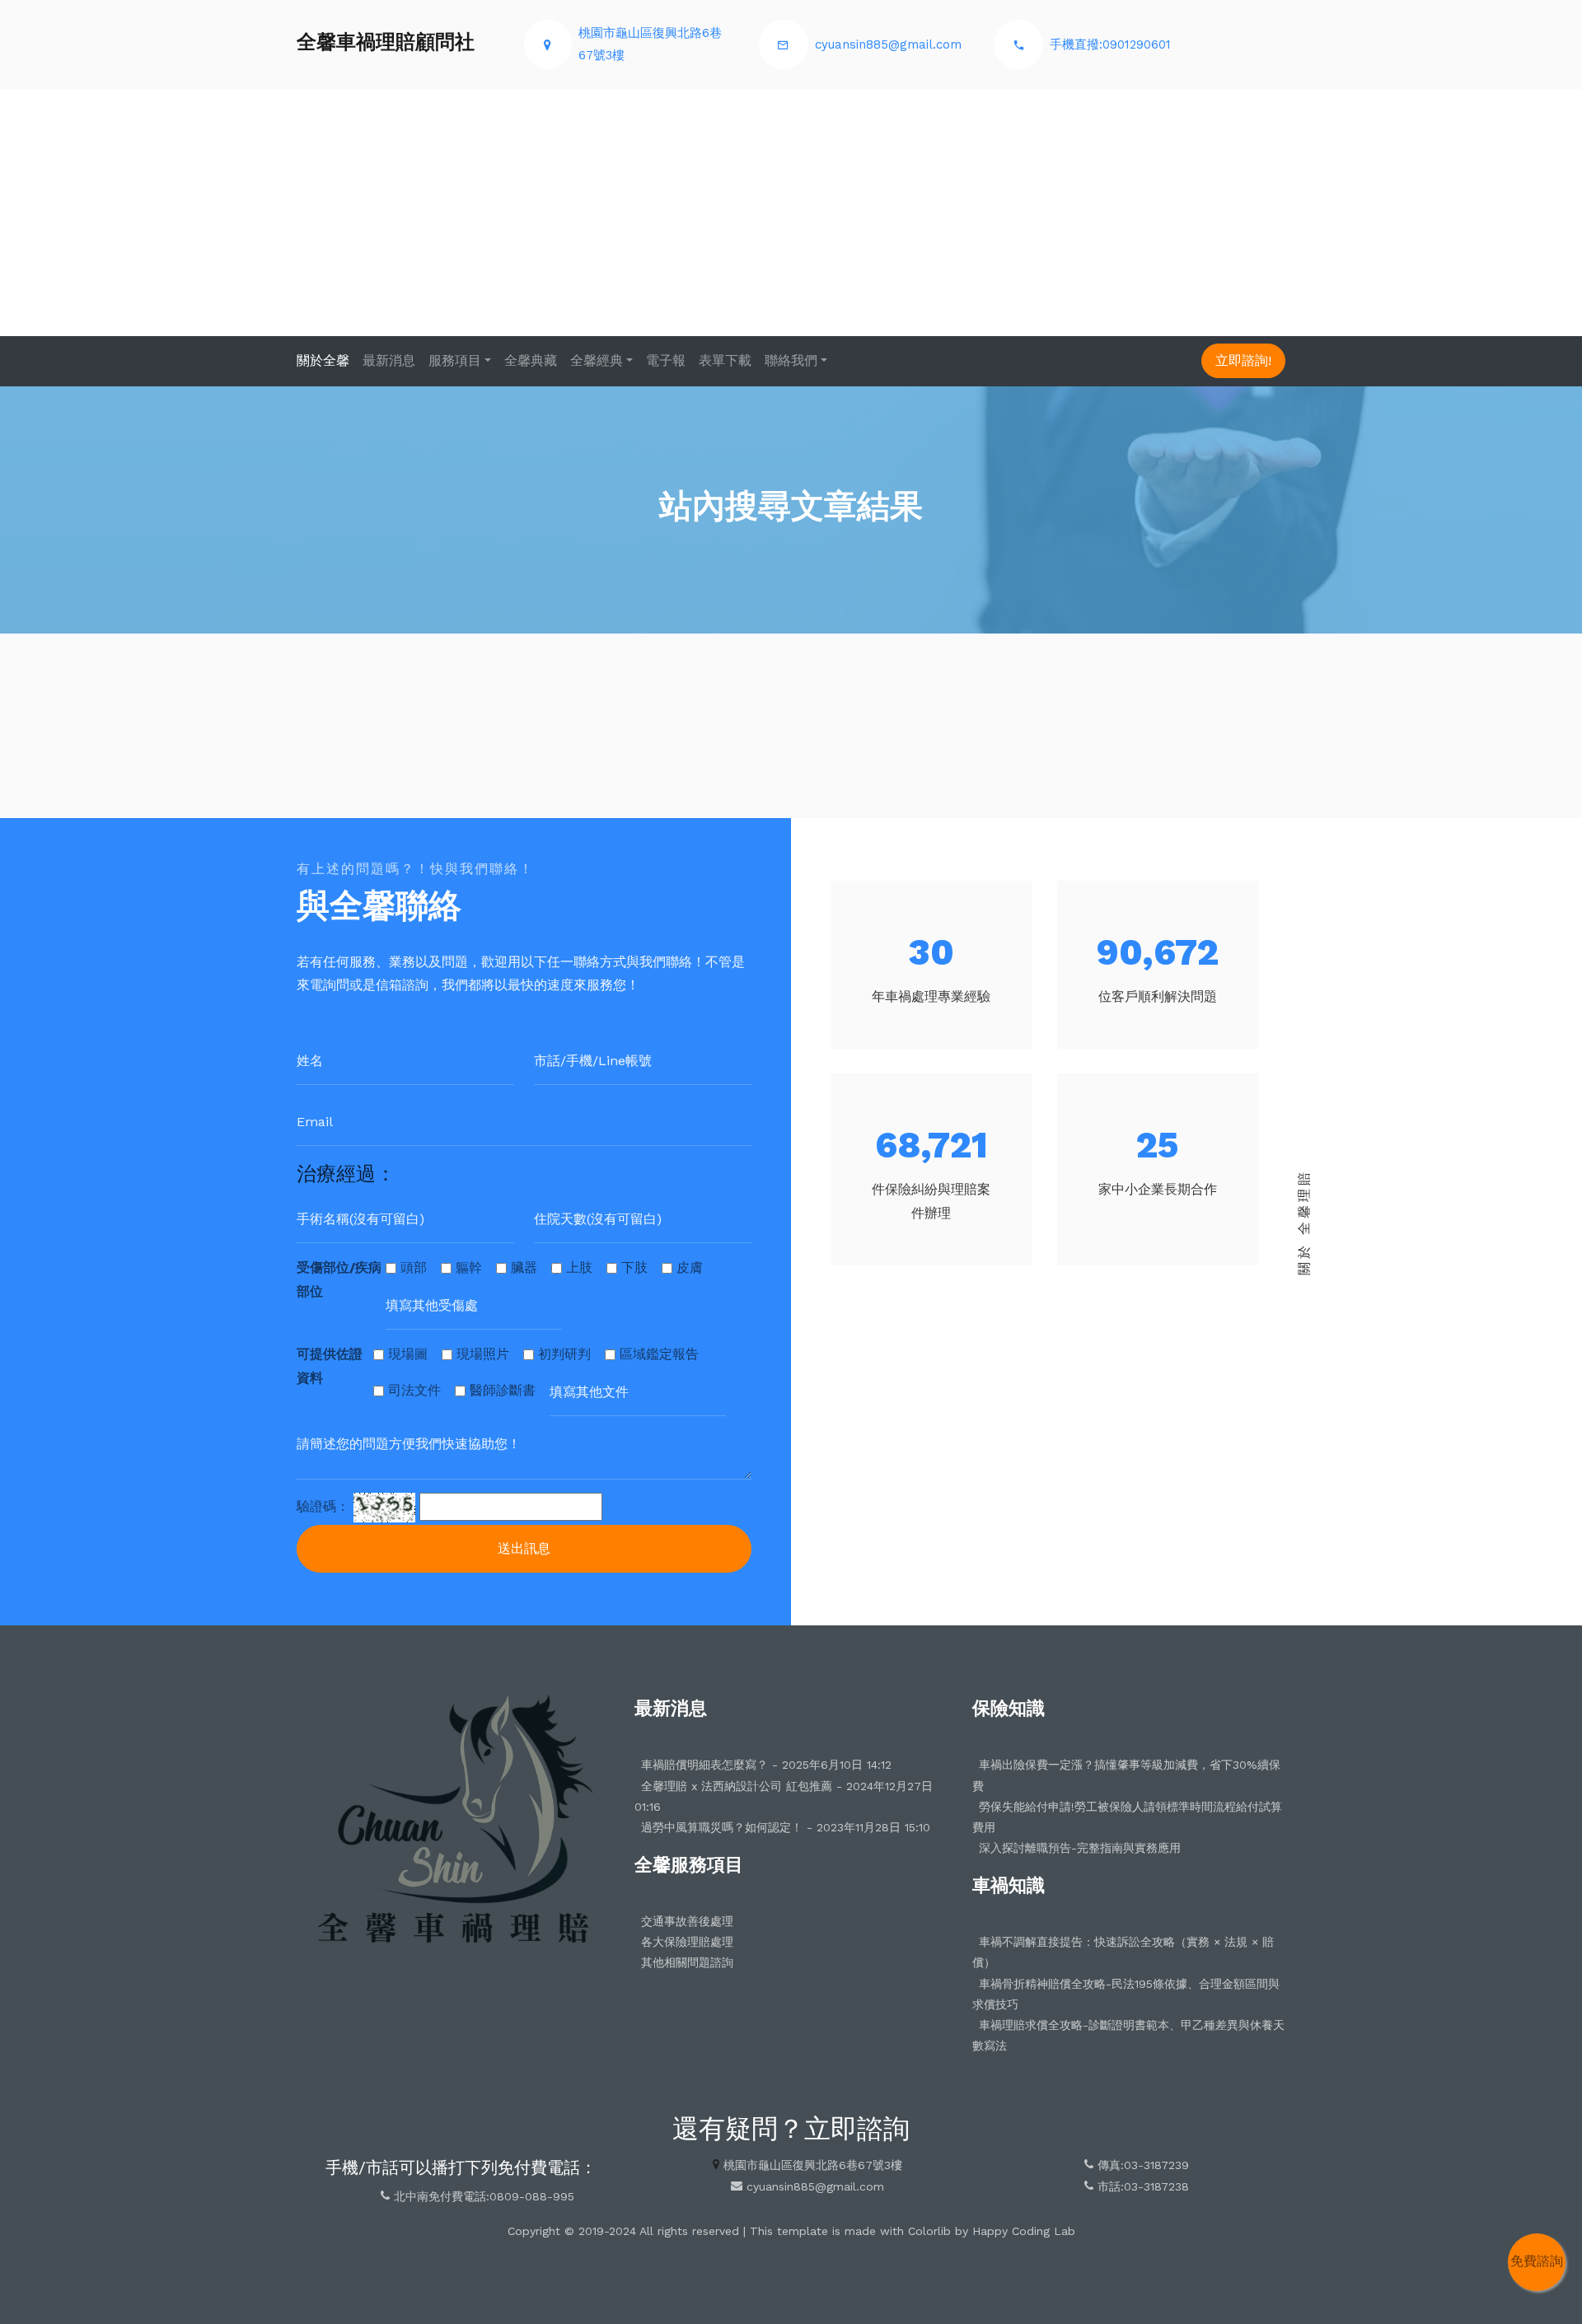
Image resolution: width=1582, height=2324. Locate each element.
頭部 (414, 1267)
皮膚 (690, 1267)
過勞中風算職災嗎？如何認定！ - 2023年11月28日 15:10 (786, 1827)
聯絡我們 (791, 360)
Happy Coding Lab (1024, 2231)
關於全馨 (323, 360)
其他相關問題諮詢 (687, 1962)
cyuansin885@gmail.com (888, 44)
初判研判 (564, 1354)
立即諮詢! (1243, 360)
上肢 (579, 1267)
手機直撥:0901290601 (1110, 44)
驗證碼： (323, 1506)
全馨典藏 (531, 360)
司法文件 (414, 1390)
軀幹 (469, 1267)
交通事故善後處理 (687, 1921)
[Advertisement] (791, 213)
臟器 (524, 1267)
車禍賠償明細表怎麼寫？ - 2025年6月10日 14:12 (766, 1765)
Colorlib (929, 2231)
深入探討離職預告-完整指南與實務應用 (1080, 1848)
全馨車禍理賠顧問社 (386, 42)
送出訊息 (524, 1548)
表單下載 (725, 360)
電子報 (666, 360)
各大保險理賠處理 (687, 1942)
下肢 (634, 1267)
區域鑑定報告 (659, 1354)
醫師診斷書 (503, 1390)
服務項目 (455, 360)
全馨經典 (597, 360)
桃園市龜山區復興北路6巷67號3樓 (813, 2165)
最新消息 (389, 360)
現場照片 (483, 1354)
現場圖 (408, 1354)
